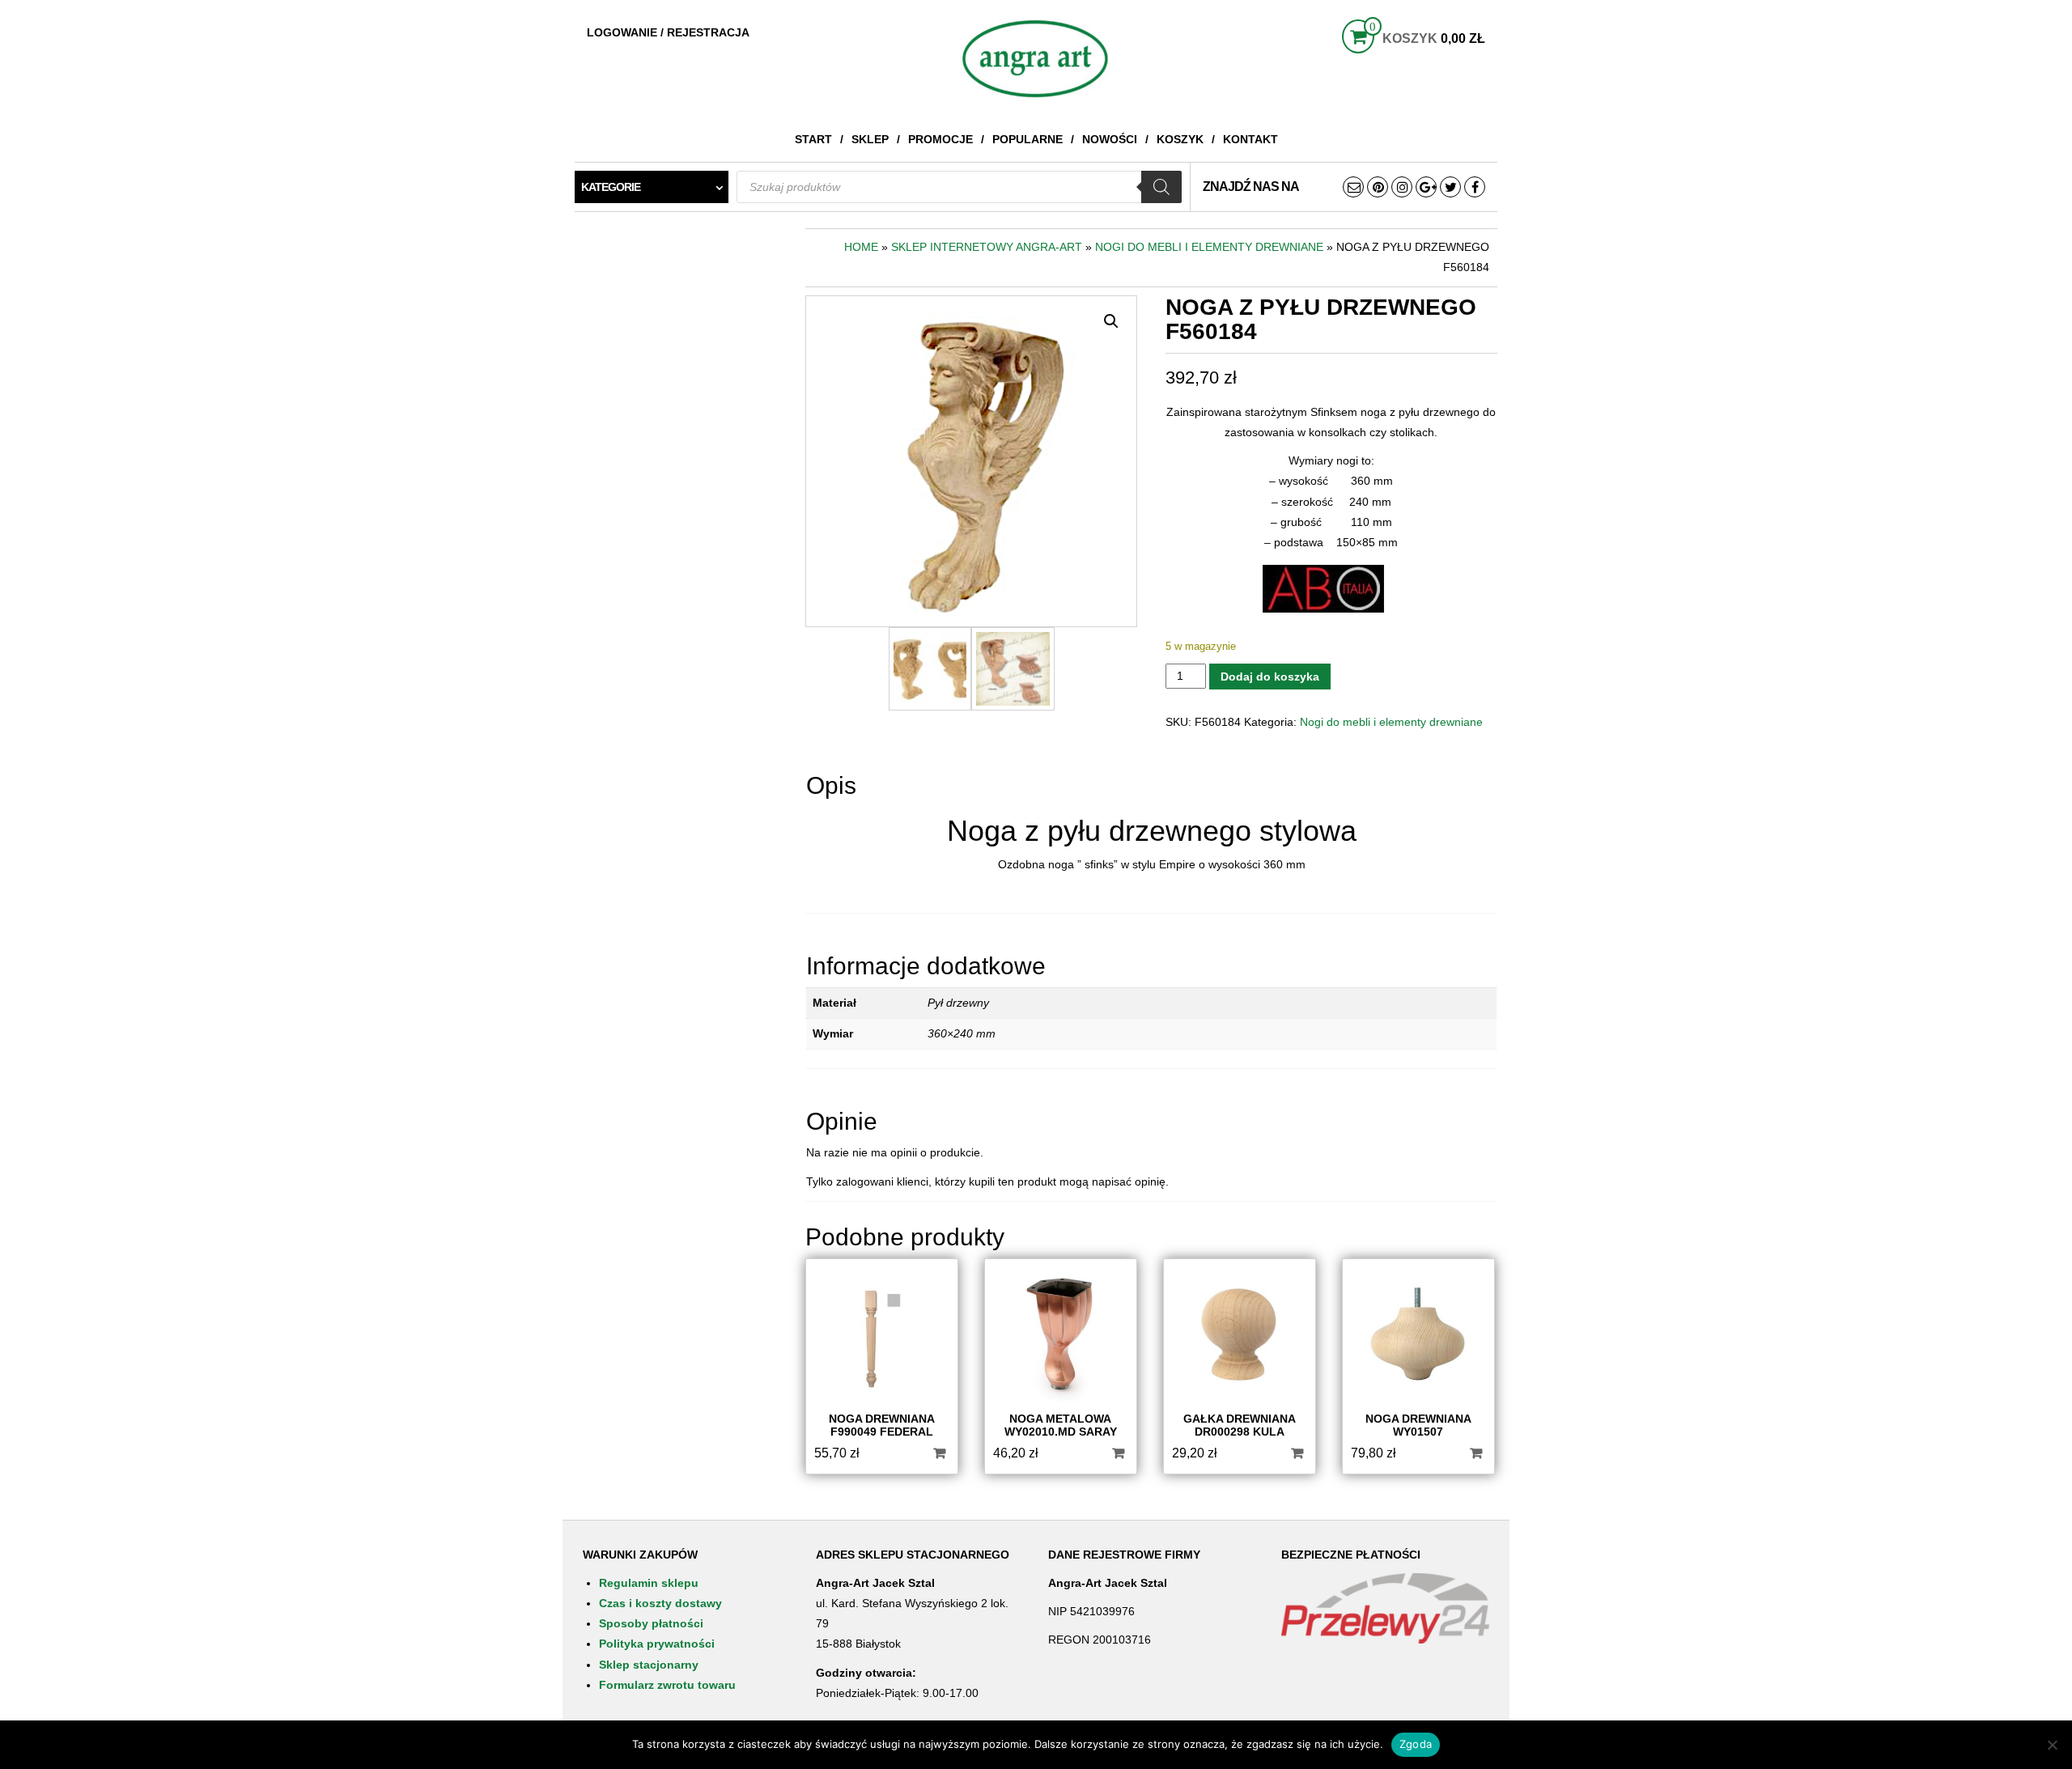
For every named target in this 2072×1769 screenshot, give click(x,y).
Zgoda (1416, 1744)
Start (813, 139)
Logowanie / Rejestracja (668, 32)
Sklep (870, 139)
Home (861, 247)
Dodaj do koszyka (1270, 677)
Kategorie (611, 187)
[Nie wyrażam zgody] (2052, 1745)
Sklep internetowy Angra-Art (987, 247)
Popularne (1028, 139)
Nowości (1110, 139)
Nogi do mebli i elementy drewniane (1209, 247)
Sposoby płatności (651, 1623)
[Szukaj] (1161, 187)
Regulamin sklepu (649, 1583)
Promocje (940, 139)
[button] (1111, 321)
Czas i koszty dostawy (660, 1603)
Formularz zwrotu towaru (667, 1685)
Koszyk (1180, 139)
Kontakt (1250, 139)
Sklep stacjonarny (649, 1665)
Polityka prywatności (657, 1644)
